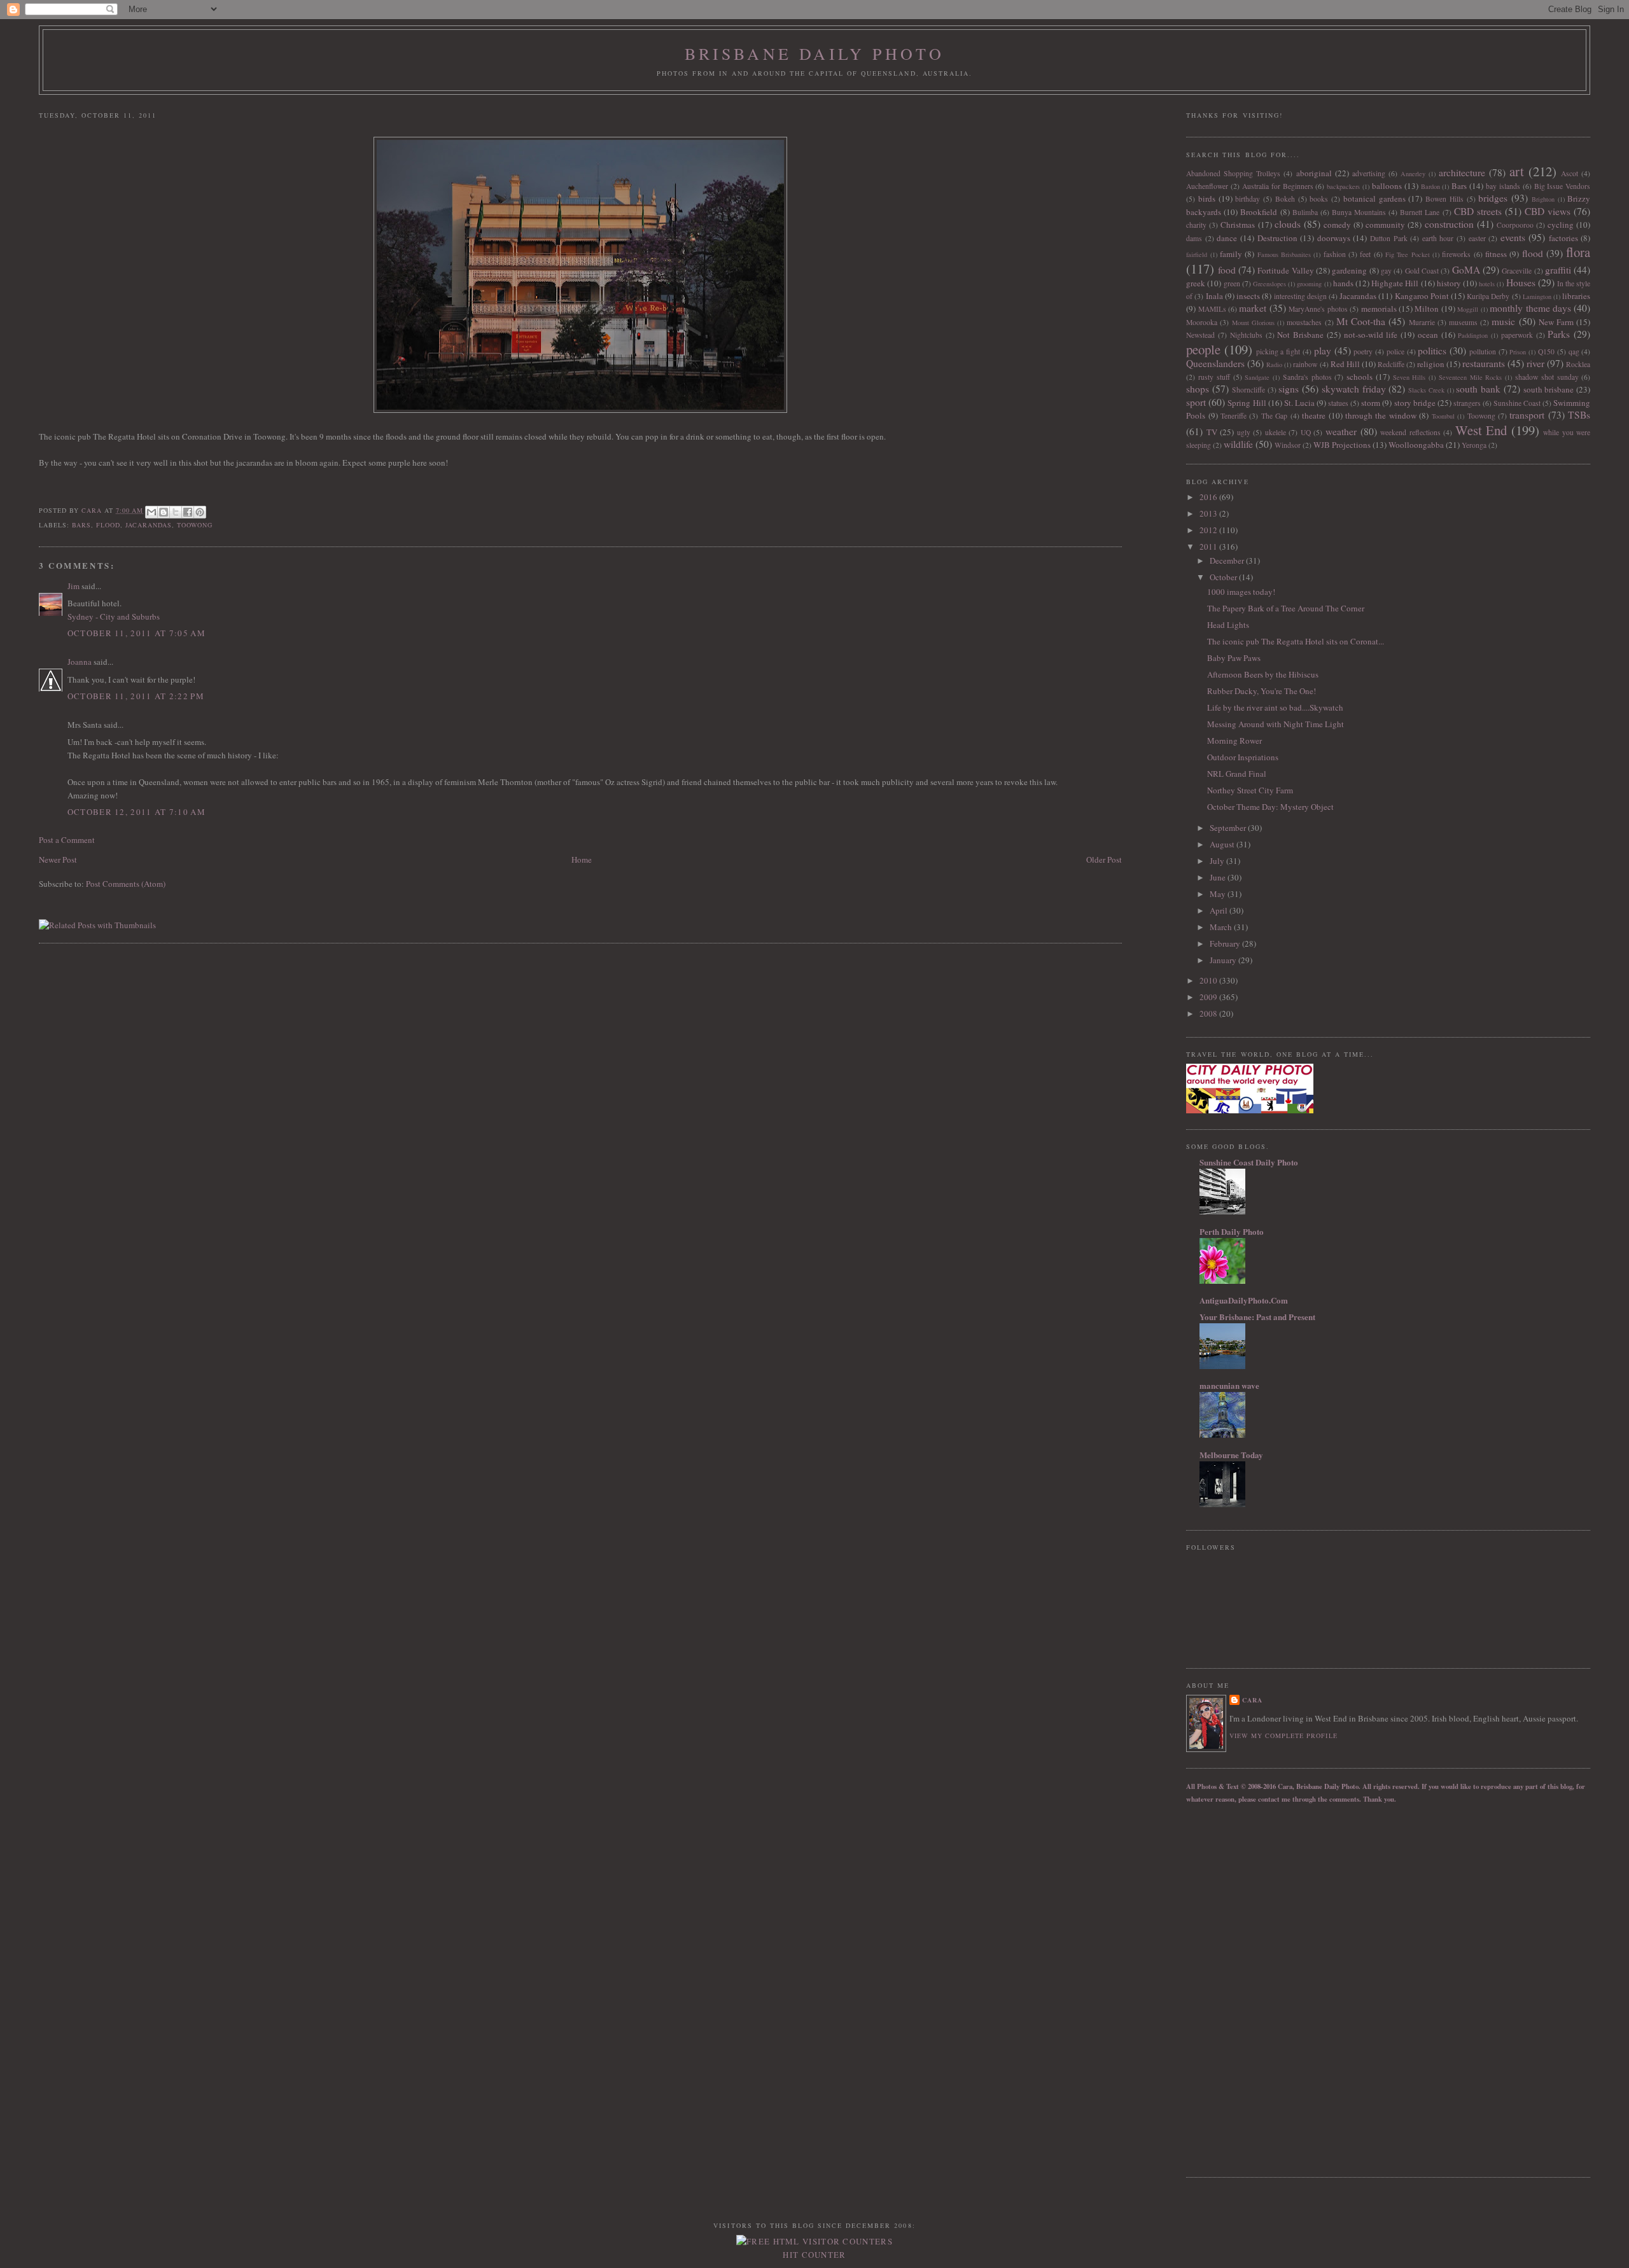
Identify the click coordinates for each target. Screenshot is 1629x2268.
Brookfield (1259, 212)
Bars (81, 525)
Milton (1427, 309)
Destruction (1277, 238)
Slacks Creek (1426, 390)
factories (1563, 238)
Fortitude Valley (1285, 270)
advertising (1369, 173)
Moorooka (1202, 322)
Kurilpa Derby (1488, 296)
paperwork (1517, 335)
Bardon (1430, 186)
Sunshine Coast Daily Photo (1249, 1162)
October (1224, 577)
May (1219, 894)
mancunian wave (1229, 1385)
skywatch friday (1354, 389)
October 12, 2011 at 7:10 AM (136, 812)
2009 (1209, 997)
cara (1252, 1700)
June (1219, 877)
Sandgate (1257, 377)
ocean (1428, 335)
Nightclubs (1246, 335)
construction (1449, 224)
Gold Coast (1422, 271)
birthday (1248, 199)
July (1218, 861)
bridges (1493, 198)
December (1228, 560)
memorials (1379, 309)
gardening (1349, 270)
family (1231, 254)
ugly (1244, 432)
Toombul (1443, 416)
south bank (1478, 389)
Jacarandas (149, 525)
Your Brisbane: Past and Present (1257, 1317)
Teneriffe (1234, 416)
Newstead (1200, 335)
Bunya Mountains (1359, 212)
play (1323, 351)
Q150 (1546, 351)
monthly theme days (1530, 308)
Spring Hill (1247, 403)
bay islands (1503, 186)
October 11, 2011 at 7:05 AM (136, 633)
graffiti (1558, 270)
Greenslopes (1269, 284)
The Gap (1274, 416)
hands (1343, 283)
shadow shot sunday (1547, 377)
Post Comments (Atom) (126, 884)
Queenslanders (1215, 363)
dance (1227, 238)
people (1203, 349)
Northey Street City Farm (1250, 790)
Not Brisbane (1300, 335)
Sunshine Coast (1517, 403)
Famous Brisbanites (1284, 254)
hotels (1487, 284)
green (1232, 283)
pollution (1483, 351)
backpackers (1343, 186)
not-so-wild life (1371, 335)
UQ (1306, 432)
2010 (1209, 980)
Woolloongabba (1416, 445)
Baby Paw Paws (1234, 658)
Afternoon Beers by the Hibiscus (1263, 674)
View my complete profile (1283, 1736)
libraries (1576, 296)
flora (1578, 252)
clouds (1288, 224)
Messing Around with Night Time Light (1276, 724)
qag (1574, 351)
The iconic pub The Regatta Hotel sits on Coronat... (1296, 641)
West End (1481, 430)
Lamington (1537, 296)
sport (1196, 402)
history (1449, 283)
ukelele (1276, 432)
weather (1341, 431)
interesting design (1300, 296)
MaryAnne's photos (1318, 309)
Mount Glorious (1253, 323)
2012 (1209, 530)
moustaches (1304, 322)
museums (1463, 322)
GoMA (1466, 270)
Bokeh (1285, 199)
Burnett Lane (1420, 212)
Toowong (195, 525)
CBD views (1548, 211)
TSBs (1579, 415)
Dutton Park (1389, 238)
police (1395, 351)
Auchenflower (1207, 186)
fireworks (1456, 254)
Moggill (1468, 309)
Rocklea (1578, 364)
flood (108, 525)
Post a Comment (67, 840)
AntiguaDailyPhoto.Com (1244, 1300)
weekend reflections (1410, 432)
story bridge (1415, 403)
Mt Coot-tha (1361, 321)
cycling (1561, 225)
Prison (1518, 352)
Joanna (80, 662)
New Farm (1556, 322)
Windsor (1288, 445)
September (1229, 828)
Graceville (1517, 271)
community (1385, 225)
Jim (73, 586)
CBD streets (1478, 211)
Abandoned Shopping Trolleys (1233, 173)
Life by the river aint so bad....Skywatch (1275, 707)
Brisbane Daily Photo (815, 53)
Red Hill (1345, 364)
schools (1360, 377)
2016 (1209, 497)
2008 (1209, 1013)
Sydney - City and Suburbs (114, 616)
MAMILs (1212, 309)
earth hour (1438, 238)
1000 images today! (1241, 592)
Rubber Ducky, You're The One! (1262, 691)
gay (1386, 271)
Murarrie (1422, 322)
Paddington (1473, 335)
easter (1477, 238)
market (1253, 308)
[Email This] (151, 512)
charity (1196, 225)
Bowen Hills (1444, 199)
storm (1371, 403)
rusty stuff (1214, 377)
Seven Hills (1409, 377)
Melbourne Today (1231, 1455)
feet (1365, 254)
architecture (1462, 172)
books (1319, 199)
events (1513, 237)
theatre (1314, 415)
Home (582, 859)
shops (1198, 389)
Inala (1214, 296)
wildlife (1238, 444)
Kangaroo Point (1422, 296)
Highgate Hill (1395, 283)
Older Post (1104, 859)
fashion (1335, 254)
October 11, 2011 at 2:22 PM (136, 696)
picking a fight (1278, 351)
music (1503, 321)
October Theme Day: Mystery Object (1270, 807)
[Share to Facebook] (188, 512)
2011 (1209, 546)
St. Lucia (1299, 403)
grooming (1309, 284)
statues (1338, 403)
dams (1194, 238)
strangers (1467, 403)
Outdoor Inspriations (1243, 757)
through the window (1381, 415)
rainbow (1305, 364)
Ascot (1570, 173)
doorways (1334, 238)
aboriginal (1314, 173)
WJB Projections (1342, 445)
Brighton (1543, 199)
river (1535, 363)
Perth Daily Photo (1232, 1231)
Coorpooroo (1515, 225)
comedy (1337, 225)
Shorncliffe (1248, 390)
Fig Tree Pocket (1408, 254)
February (1226, 943)
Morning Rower (1234, 741)
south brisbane (1549, 389)
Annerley (1413, 174)
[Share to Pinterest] (200, 512)
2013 (1209, 513)
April (1220, 910)
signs (1289, 389)
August (1223, 844)
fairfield (1197, 254)
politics (1432, 351)
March (1222, 927)
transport (1527, 415)
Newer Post (58, 859)
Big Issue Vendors (1563, 186)
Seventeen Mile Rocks (1471, 377)
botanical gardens (1374, 198)
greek (1196, 283)
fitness (1496, 254)
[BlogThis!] (164, 512)
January (1224, 960)
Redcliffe (1391, 364)
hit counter (814, 2255)
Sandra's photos (1307, 377)
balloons (1387, 186)
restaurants (1484, 363)
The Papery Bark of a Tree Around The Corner (1286, 608)
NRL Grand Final (1237, 774)
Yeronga (1474, 445)
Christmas (1238, 225)
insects (1248, 296)
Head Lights (1228, 625)
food (1227, 270)
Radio (1274, 365)
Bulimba (1305, 212)
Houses (1521, 282)
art (1517, 171)
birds (1207, 198)
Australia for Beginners (1278, 186)
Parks (1559, 334)
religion (1431, 364)
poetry (1363, 351)
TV (1212, 432)
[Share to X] (176, 512)
